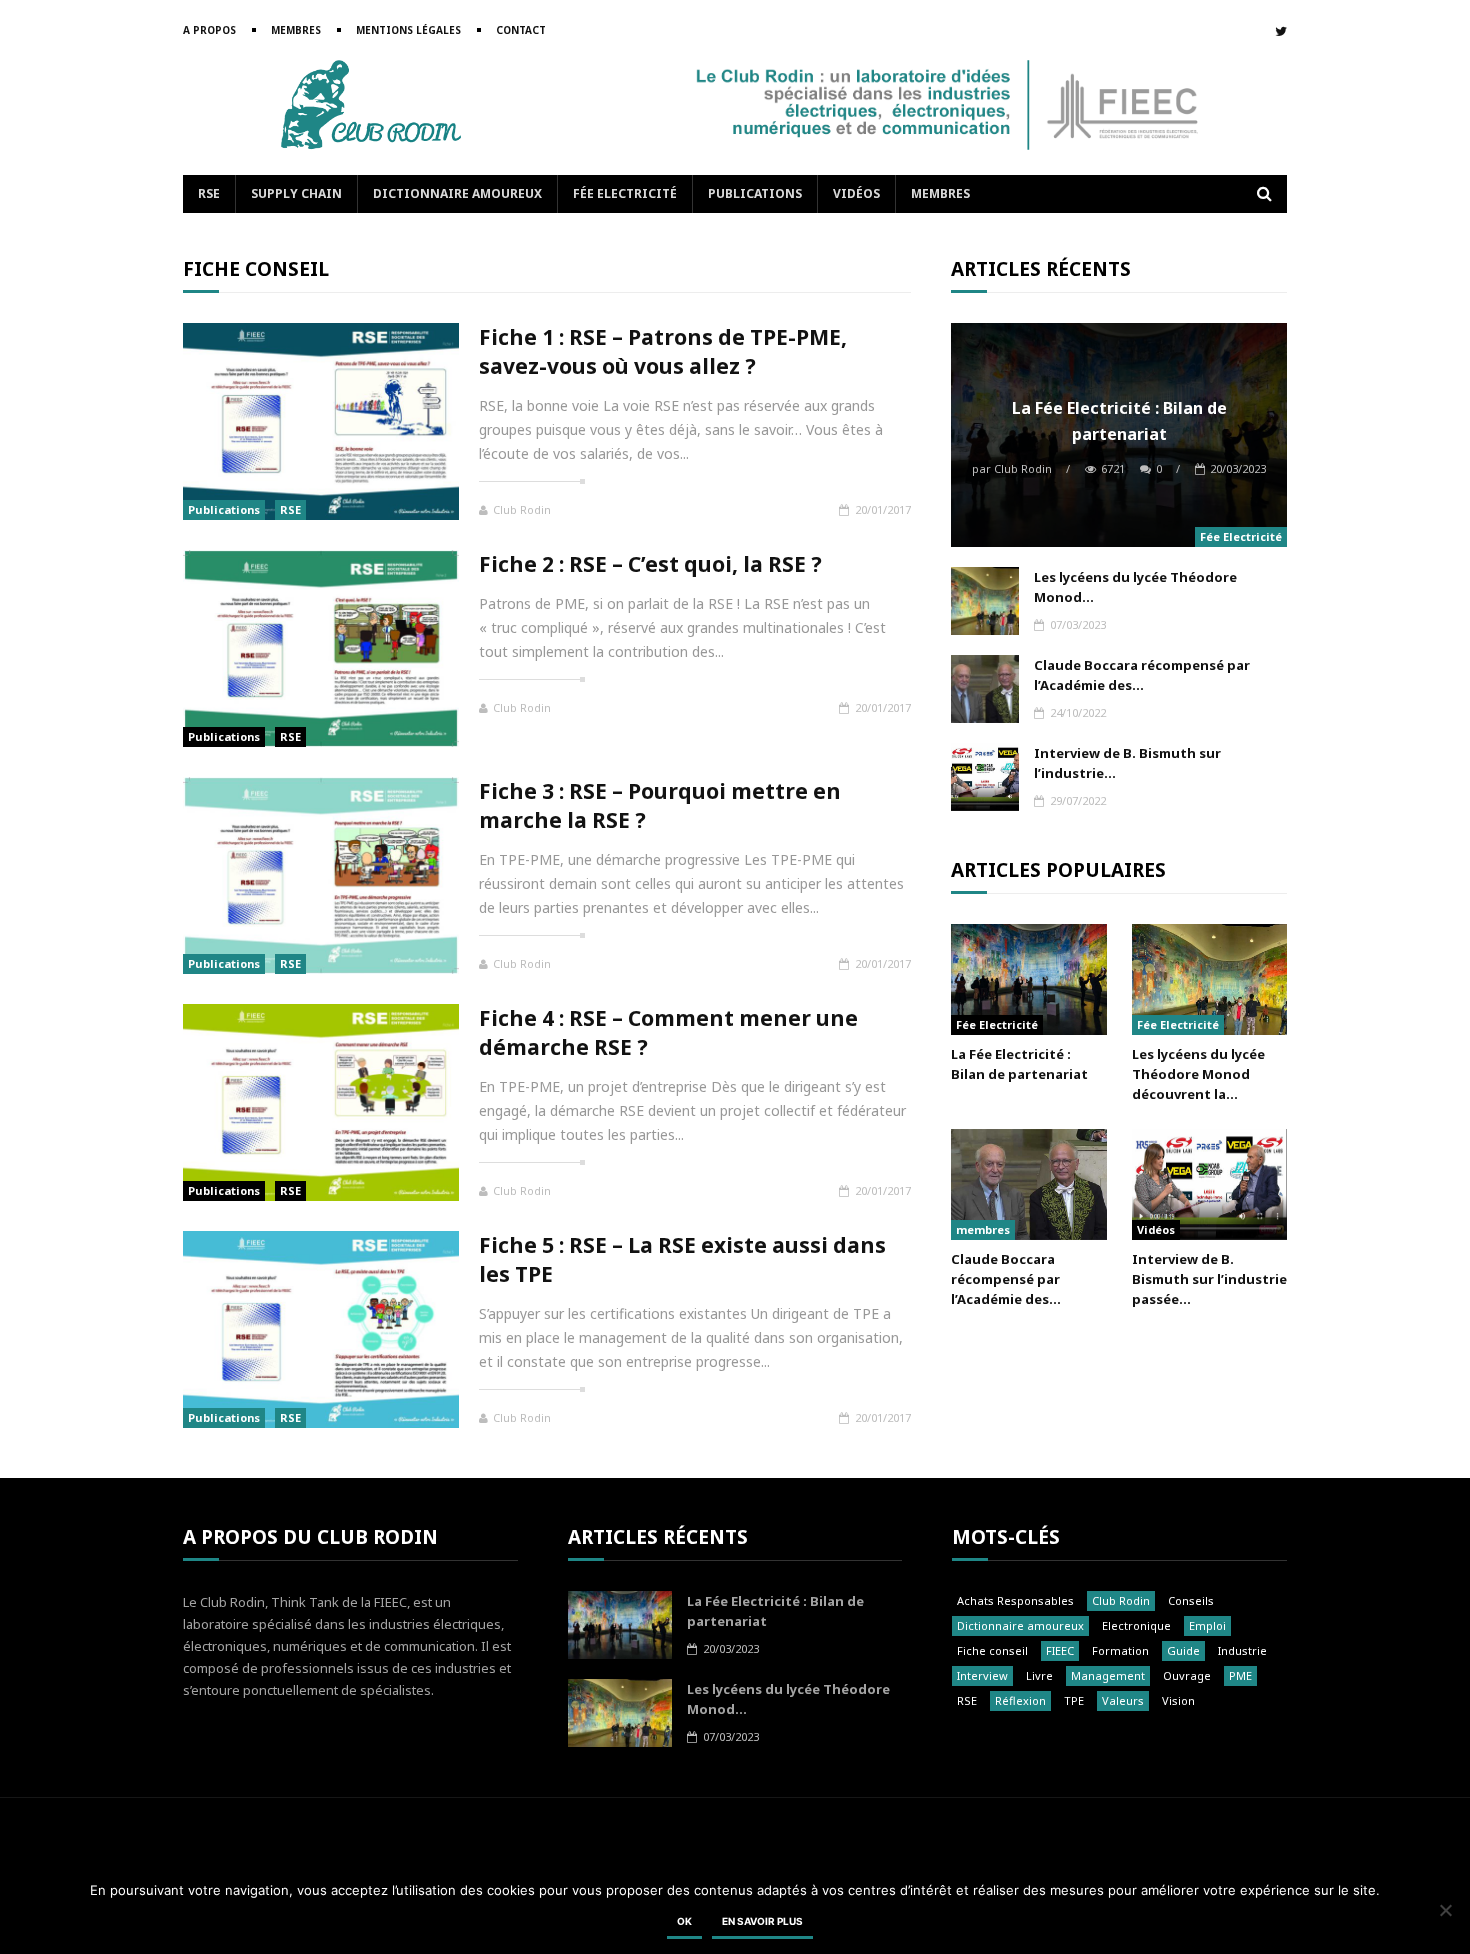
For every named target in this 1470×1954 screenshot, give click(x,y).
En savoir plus (762, 1921)
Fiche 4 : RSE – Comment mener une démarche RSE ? (668, 1032)
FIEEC (1060, 1650)
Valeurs (1123, 1700)
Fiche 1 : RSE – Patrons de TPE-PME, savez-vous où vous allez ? (663, 351)
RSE (209, 193)
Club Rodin (522, 509)
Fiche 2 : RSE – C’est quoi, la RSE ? (650, 564)
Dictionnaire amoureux (457, 193)
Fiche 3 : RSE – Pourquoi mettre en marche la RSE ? (660, 805)
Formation (1120, 1650)
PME (1240, 1675)
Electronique (1136, 1625)
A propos (209, 30)
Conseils (1191, 1600)
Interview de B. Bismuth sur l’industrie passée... (1209, 1279)
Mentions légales (408, 30)
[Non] (1445, 1910)
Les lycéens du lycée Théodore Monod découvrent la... (1198, 1074)
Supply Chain (296, 193)
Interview (982, 1675)
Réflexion (1020, 1700)
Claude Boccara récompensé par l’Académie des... (1142, 675)
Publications (755, 193)
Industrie (1242, 1650)
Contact (521, 30)
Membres (296, 30)
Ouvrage (1187, 1675)
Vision (1178, 1700)
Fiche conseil (992, 1650)
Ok (684, 1921)
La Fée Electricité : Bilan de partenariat (1119, 421)
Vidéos (856, 193)
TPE (1074, 1700)
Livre (1039, 1675)
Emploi (1207, 1625)
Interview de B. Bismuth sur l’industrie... (1127, 763)
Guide (1183, 1650)
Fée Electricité (625, 193)
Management (1108, 1675)
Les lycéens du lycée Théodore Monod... (1135, 587)
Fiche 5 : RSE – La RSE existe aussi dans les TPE (682, 1259)
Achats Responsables (1015, 1600)
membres (983, 1229)
